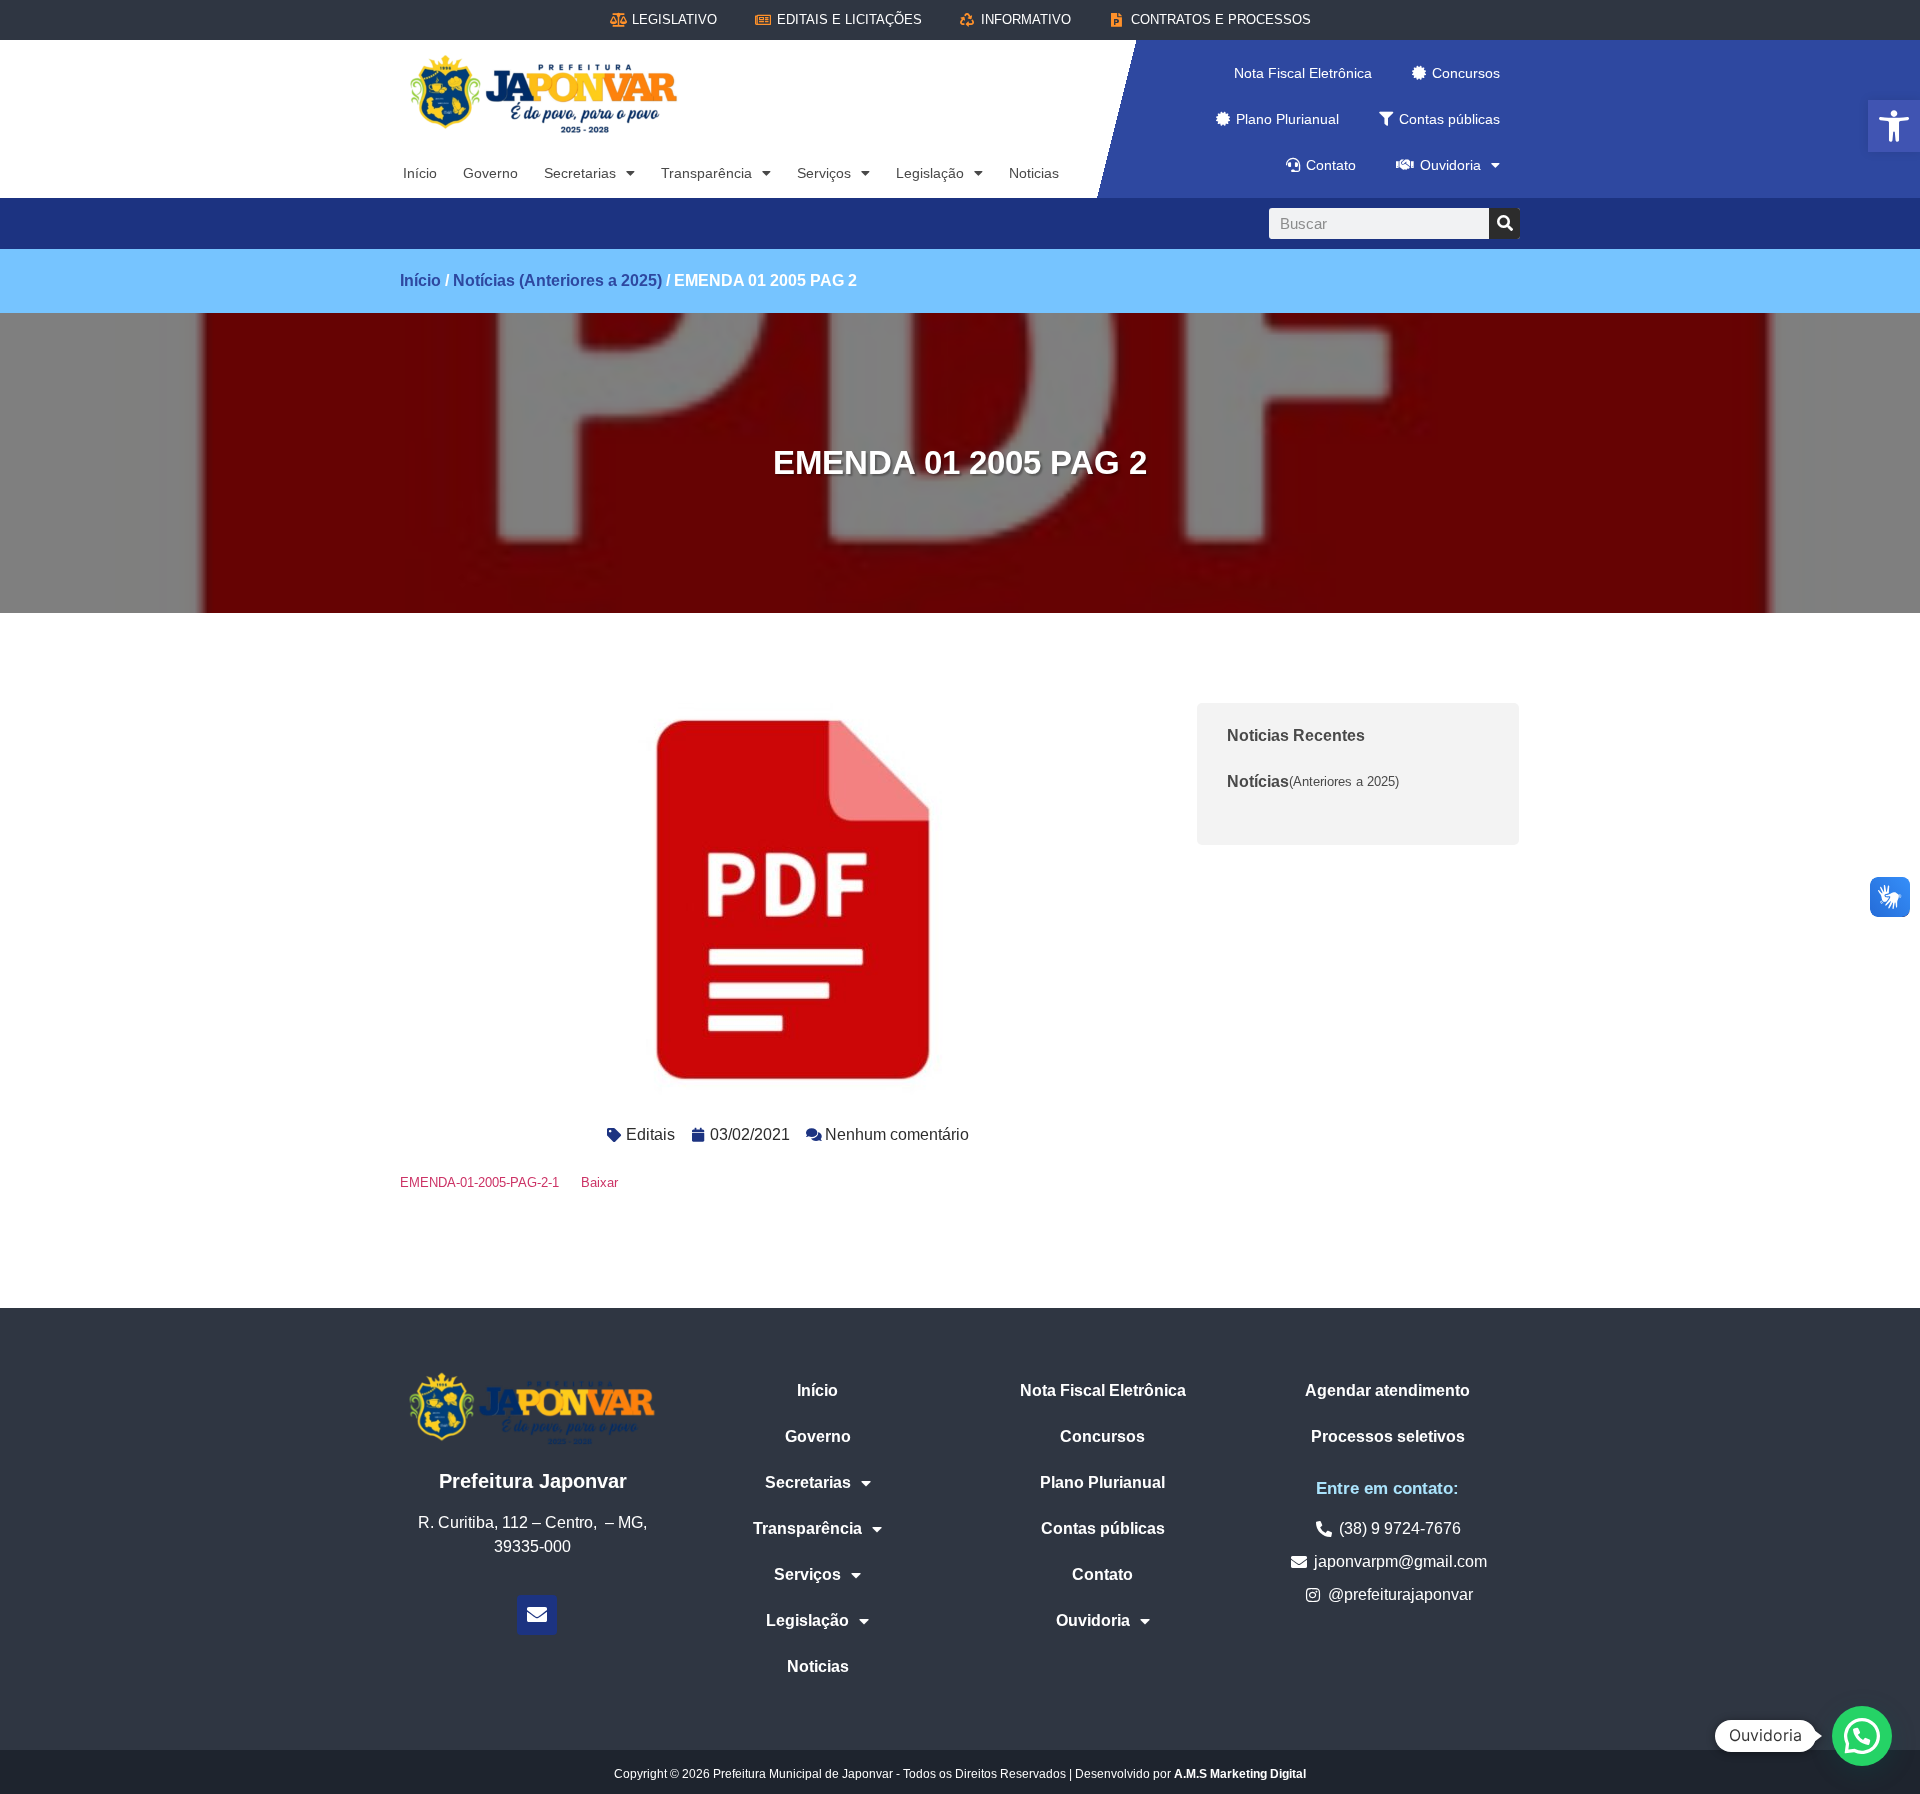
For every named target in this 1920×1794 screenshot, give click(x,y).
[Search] (1504, 223)
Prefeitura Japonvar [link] (533, 1481)
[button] (1862, 1736)
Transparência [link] (706, 173)
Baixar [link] (599, 1182)
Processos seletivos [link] (1388, 1436)
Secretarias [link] (580, 173)
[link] (1894, 126)
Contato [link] (1331, 165)
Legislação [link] (930, 173)
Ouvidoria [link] (1450, 165)
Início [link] (420, 173)
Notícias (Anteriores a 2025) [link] (557, 280)
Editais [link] (650, 1134)
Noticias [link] (1034, 173)
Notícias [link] (1313, 781)
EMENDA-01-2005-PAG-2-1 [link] (479, 1182)
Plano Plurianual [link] (1287, 119)
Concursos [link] (1466, 73)
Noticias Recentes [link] (1296, 735)
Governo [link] (490, 173)
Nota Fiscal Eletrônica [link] (1303, 73)
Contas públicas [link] (1449, 119)
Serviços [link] (824, 173)
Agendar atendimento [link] (1387, 1390)
